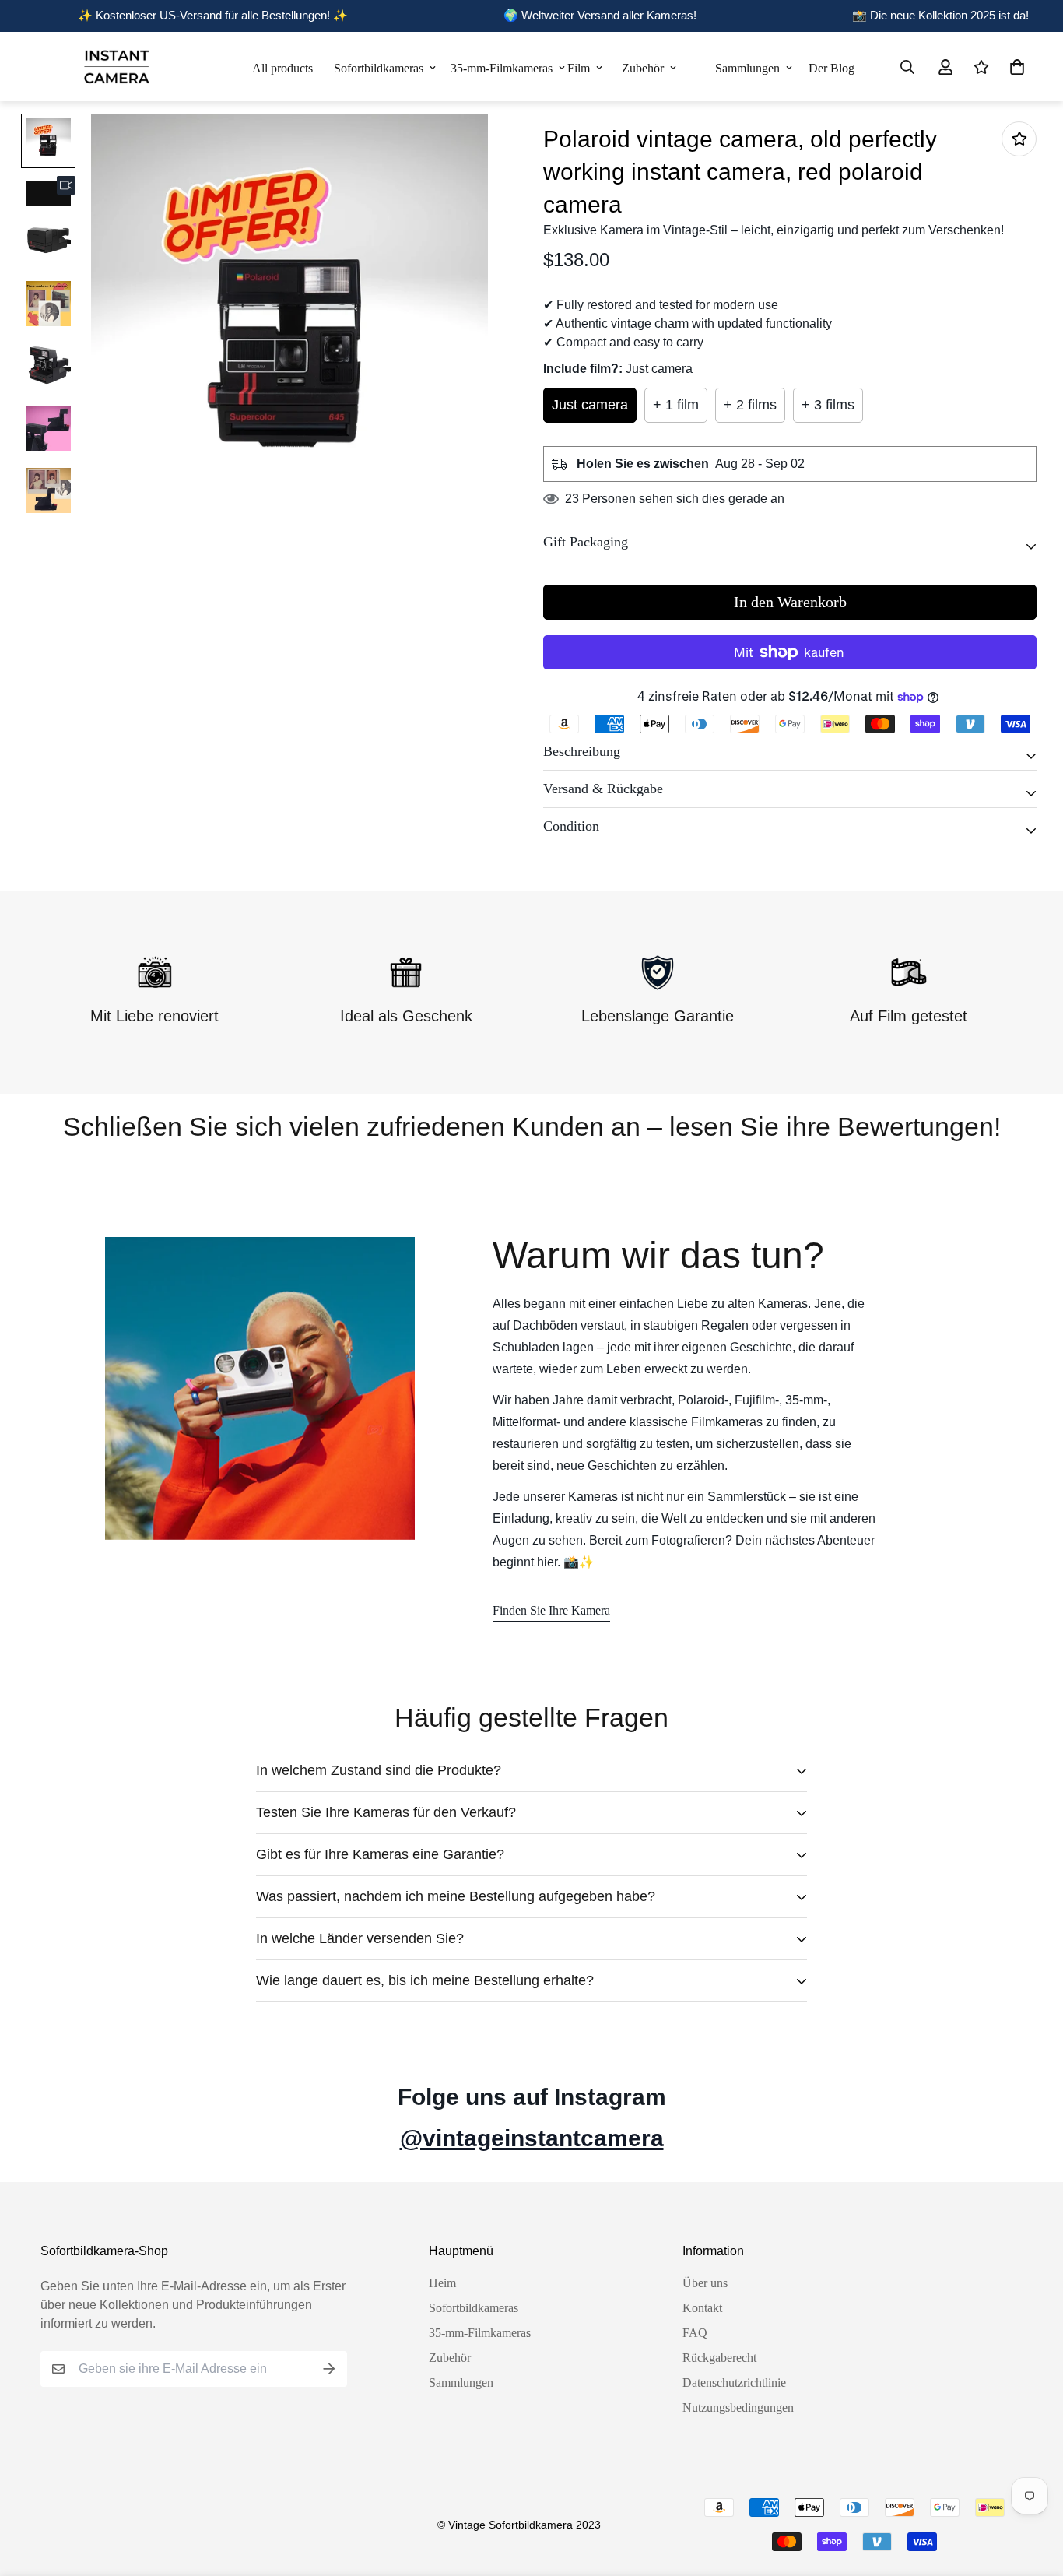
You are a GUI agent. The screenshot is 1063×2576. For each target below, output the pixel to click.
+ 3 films (828, 405)
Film (579, 68)
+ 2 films (750, 405)
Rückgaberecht (719, 2358)
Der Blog (830, 68)
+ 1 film (676, 405)
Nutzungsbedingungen (738, 2407)
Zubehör (643, 68)
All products (282, 68)
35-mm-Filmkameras (502, 68)
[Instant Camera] (116, 67)
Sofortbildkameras (379, 68)
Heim (442, 2283)
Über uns (705, 2283)
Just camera (590, 405)
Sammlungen (747, 68)
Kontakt (702, 2308)
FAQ (695, 2333)
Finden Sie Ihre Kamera (551, 1610)
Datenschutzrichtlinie (734, 2383)
